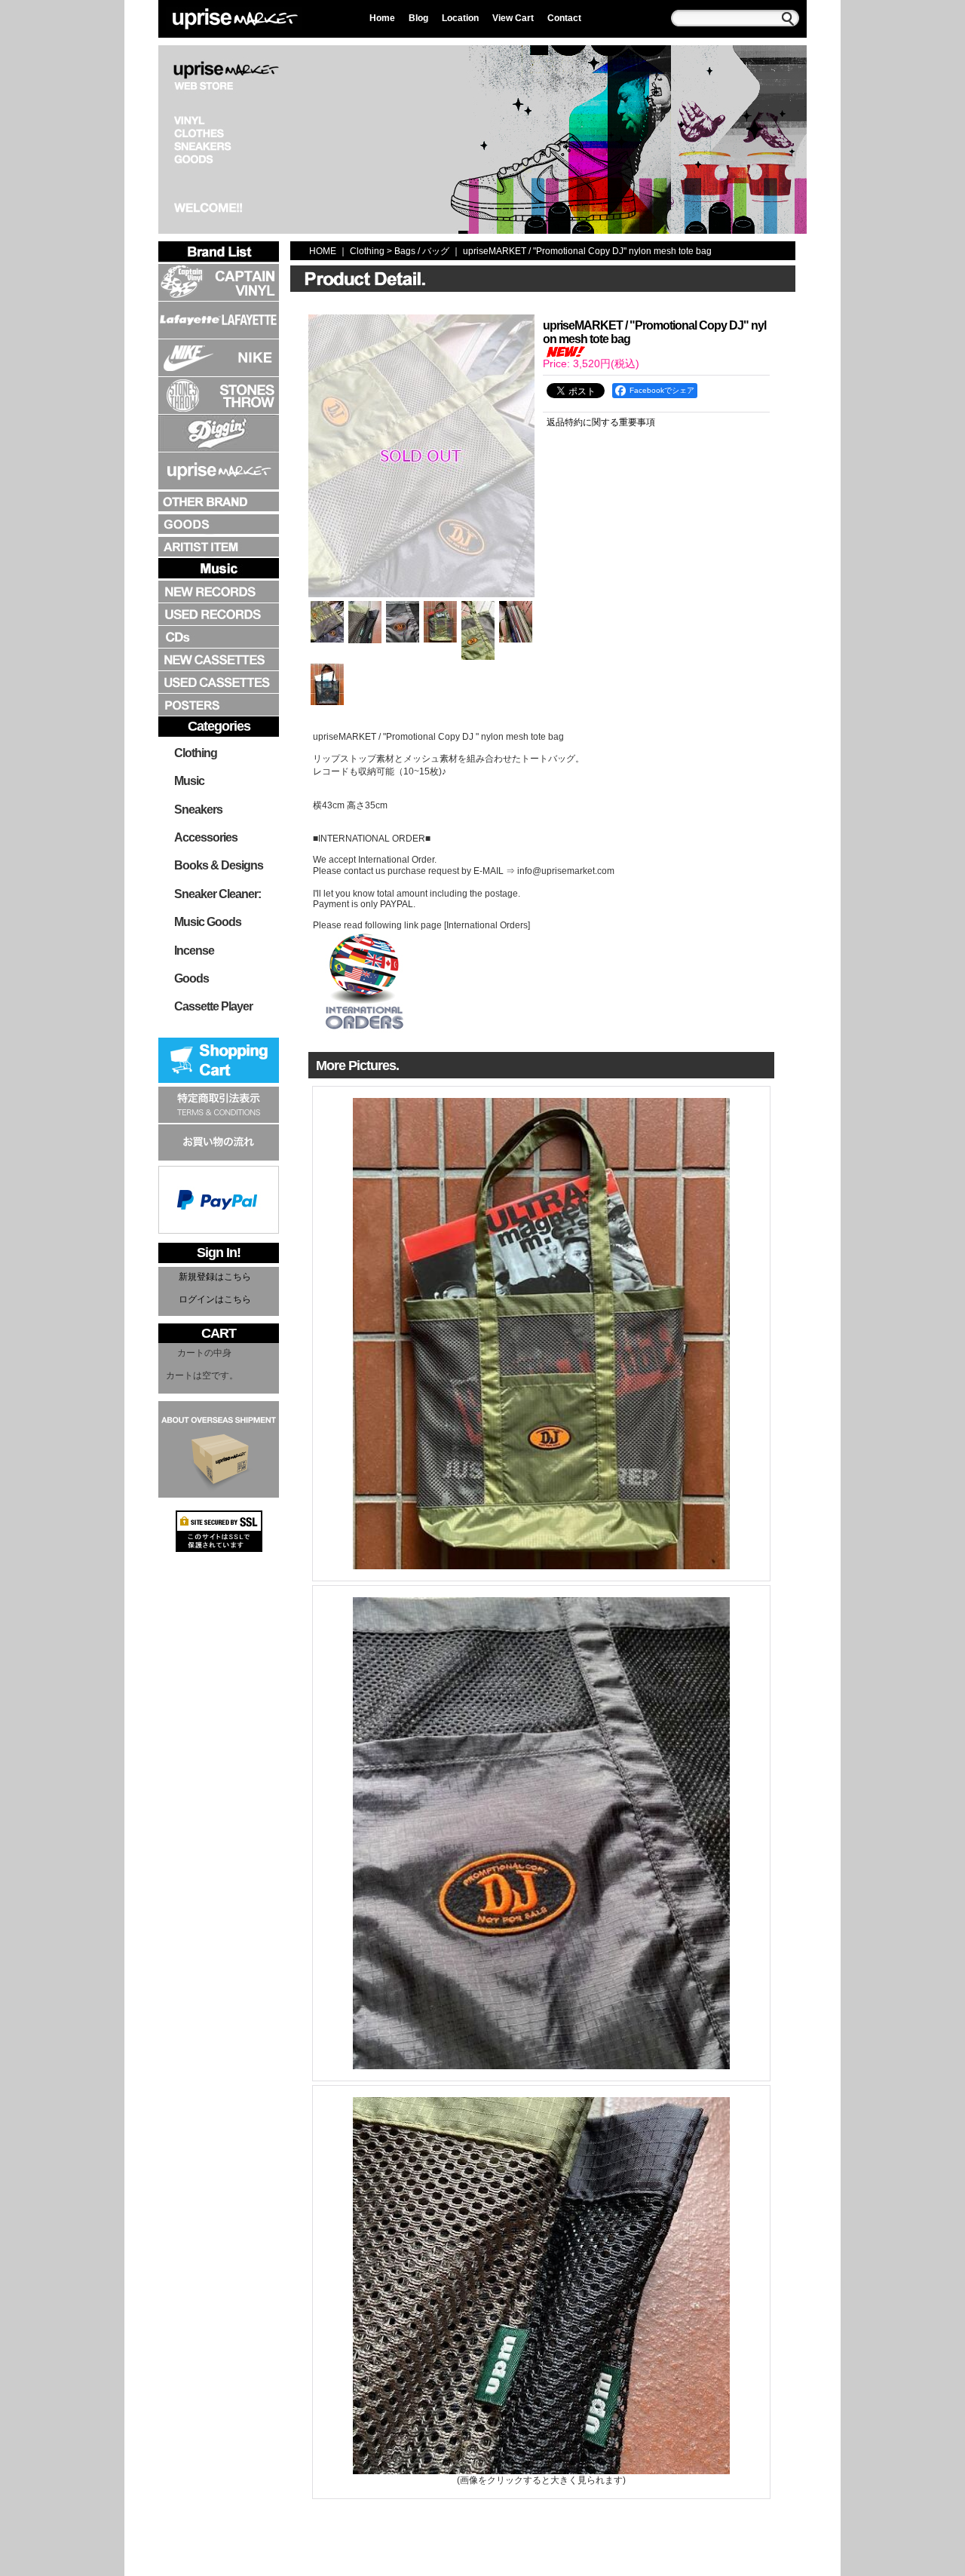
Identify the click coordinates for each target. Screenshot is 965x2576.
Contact (564, 18)
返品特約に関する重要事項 (601, 422)
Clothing (196, 753)
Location (460, 18)
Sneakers (198, 810)
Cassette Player (213, 1006)
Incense (194, 951)
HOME (323, 251)
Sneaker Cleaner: (218, 894)
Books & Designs (219, 865)
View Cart (513, 18)
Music (189, 781)
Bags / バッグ (422, 251)
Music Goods (208, 922)
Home (382, 18)
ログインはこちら (215, 1299)
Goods (191, 978)
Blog (418, 18)
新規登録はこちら (215, 1277)
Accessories (206, 837)
